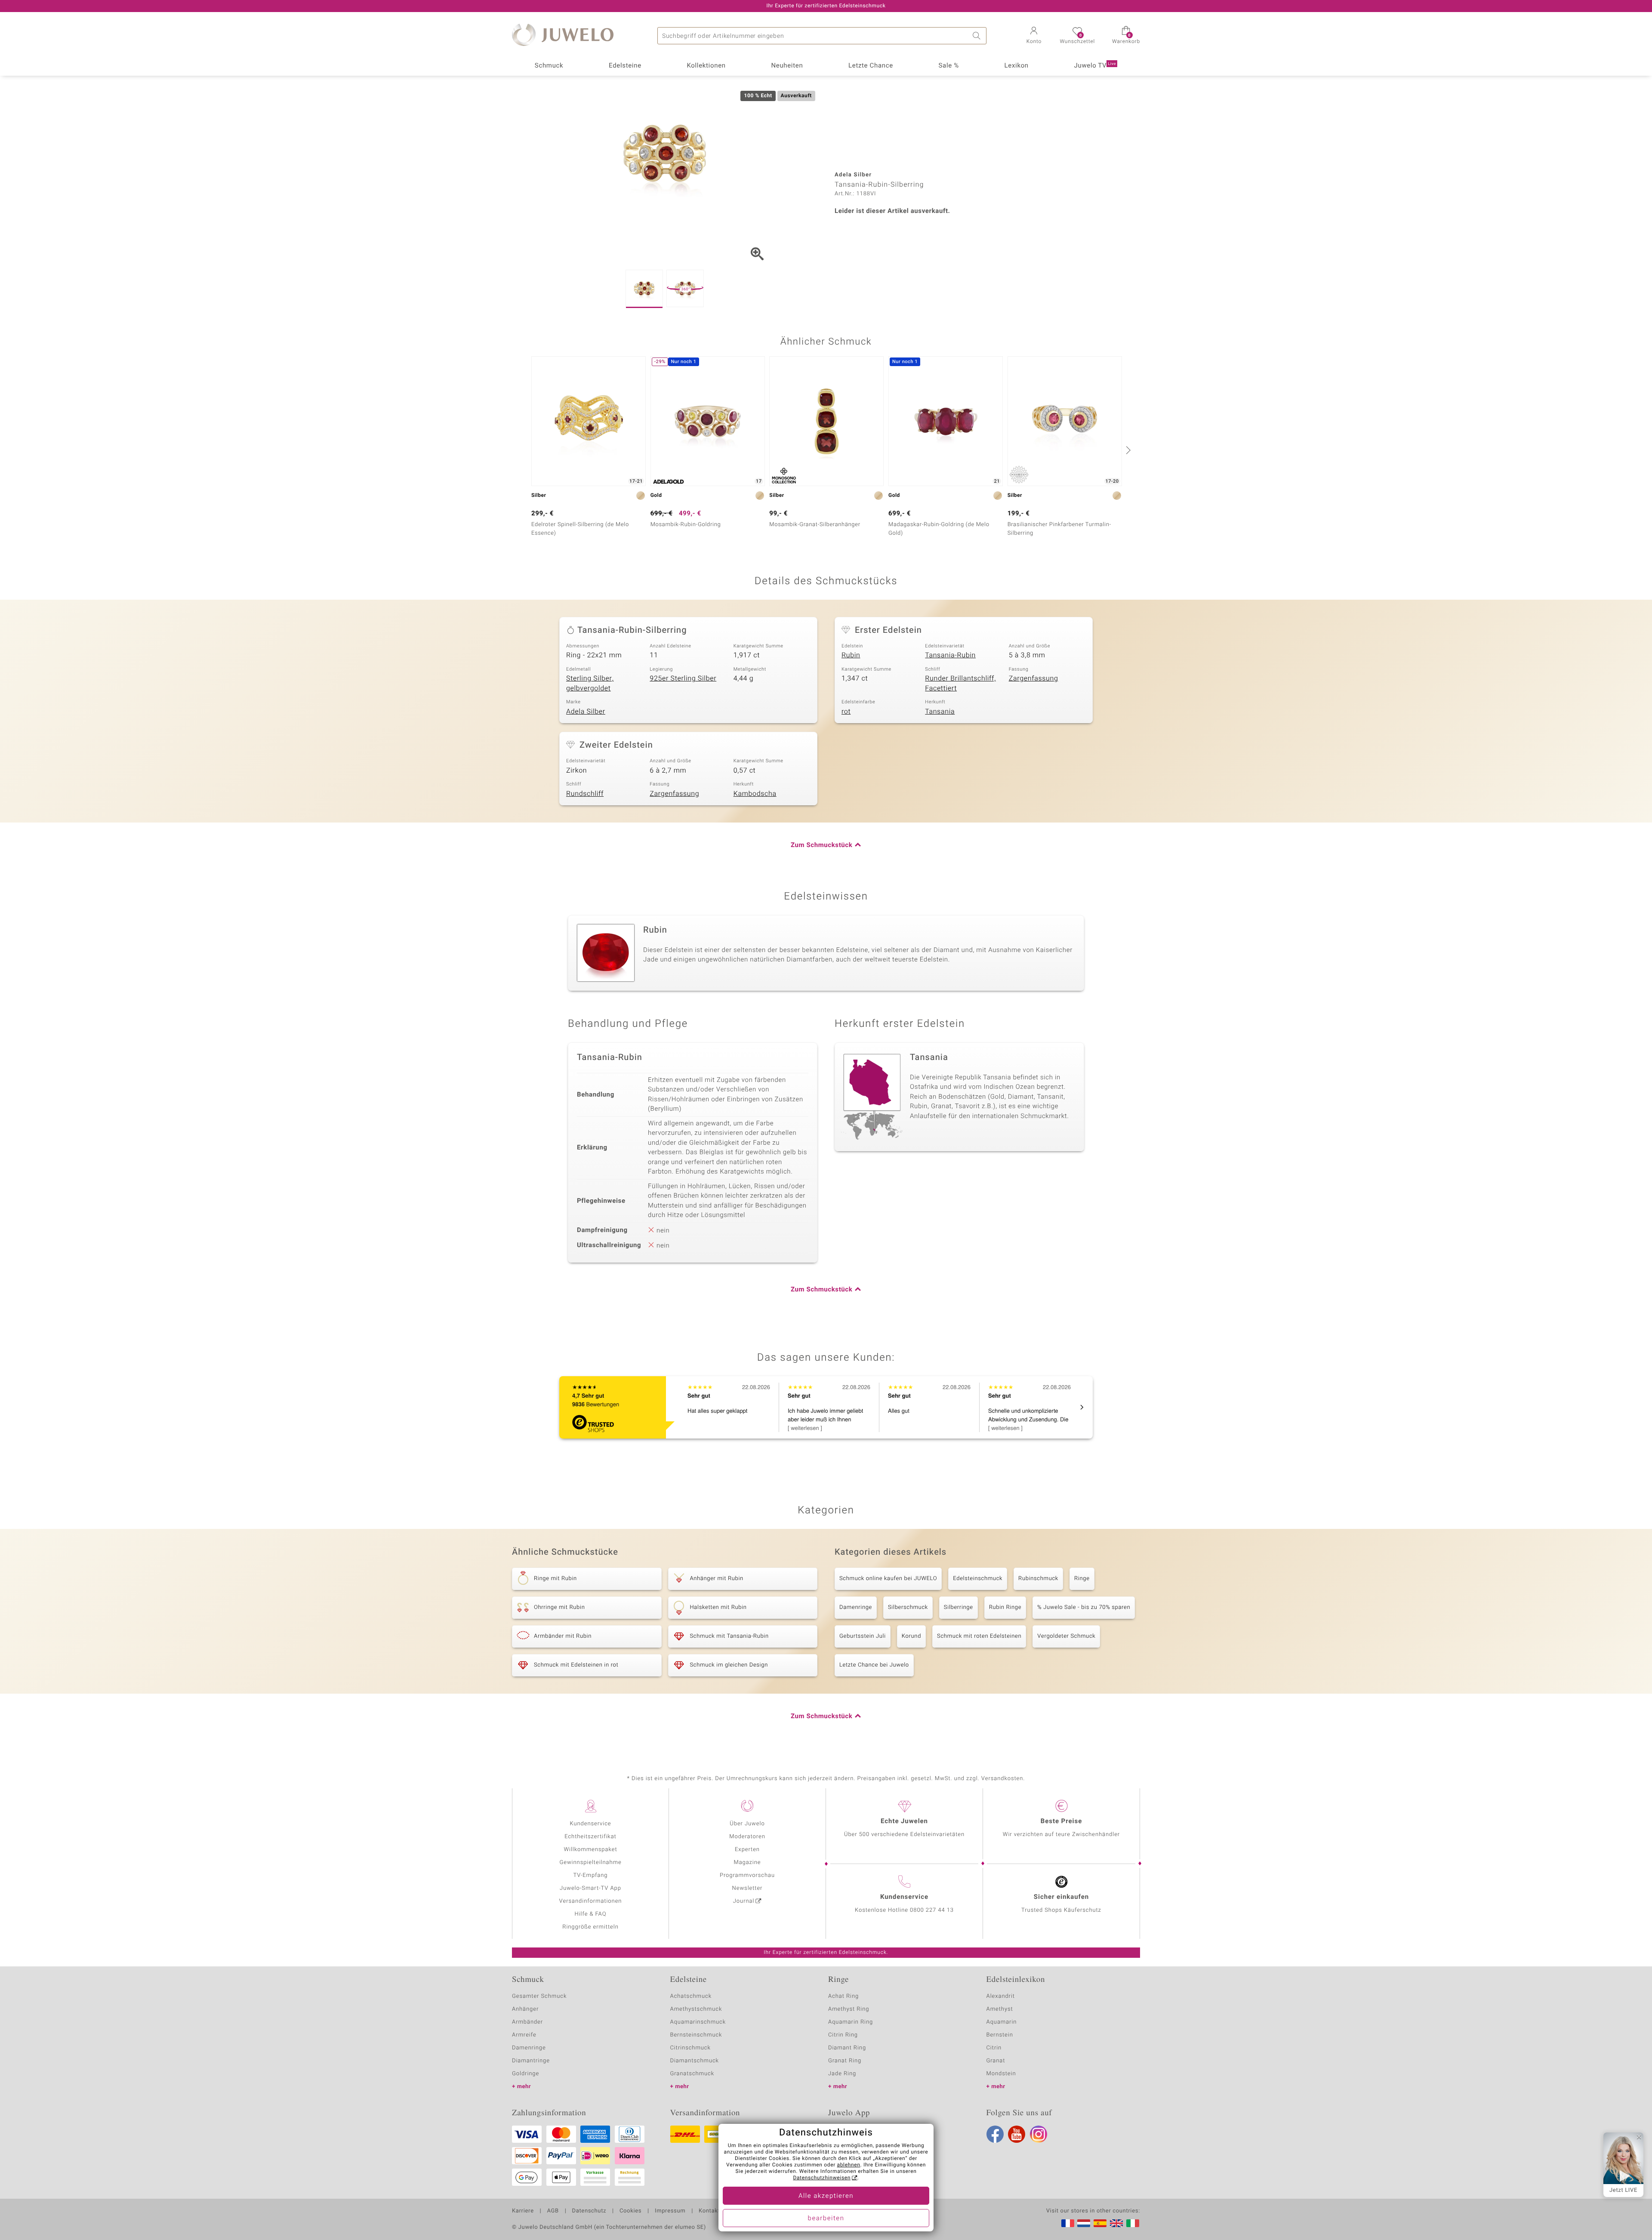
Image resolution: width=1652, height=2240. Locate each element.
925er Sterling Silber (683, 678)
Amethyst (1000, 2009)
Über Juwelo (747, 1824)
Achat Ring (843, 1996)
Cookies (630, 2211)
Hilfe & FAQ (591, 1914)
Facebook (995, 2134)
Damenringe (856, 1607)
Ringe (1082, 1579)
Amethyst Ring (849, 2009)
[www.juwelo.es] (1100, 2223)
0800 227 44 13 (932, 1910)
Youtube (1017, 2134)
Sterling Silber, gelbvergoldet (590, 683)
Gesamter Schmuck (539, 1996)
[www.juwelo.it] (1133, 2223)
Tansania (940, 712)
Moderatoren (747, 1837)
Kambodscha (755, 794)
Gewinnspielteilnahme (590, 1863)
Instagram (1039, 2134)
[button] (1034, 36)
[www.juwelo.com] (1116, 2223)
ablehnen (849, 2165)
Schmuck (549, 66)
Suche (978, 36)
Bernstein (1000, 2035)
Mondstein (1001, 2074)
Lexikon (1017, 66)
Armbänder (527, 2022)
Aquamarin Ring (851, 2022)
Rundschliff (585, 794)
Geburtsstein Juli (863, 1636)
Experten (747, 1850)
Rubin (851, 655)
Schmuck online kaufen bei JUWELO (888, 1579)
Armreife (524, 2035)
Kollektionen (706, 66)
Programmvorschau (747, 1875)
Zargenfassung (1034, 678)
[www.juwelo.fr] (1068, 2223)
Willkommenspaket (590, 1850)
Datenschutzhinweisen (822, 2178)
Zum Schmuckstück (821, 845)
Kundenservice (590, 1824)
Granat (996, 2061)
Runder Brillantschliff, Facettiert (960, 683)
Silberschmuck (908, 1607)
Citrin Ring (843, 2035)
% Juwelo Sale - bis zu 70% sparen (1084, 1607)
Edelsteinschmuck (978, 1579)
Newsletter (747, 1888)
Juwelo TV (1095, 66)
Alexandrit (1001, 1996)
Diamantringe (531, 2061)
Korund (911, 1636)
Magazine (747, 1863)
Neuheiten (787, 66)
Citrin (994, 2048)
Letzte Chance (871, 66)
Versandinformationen (591, 1901)
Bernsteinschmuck (696, 2035)
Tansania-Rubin (950, 655)
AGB (553, 2211)
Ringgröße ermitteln (590, 1927)
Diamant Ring (847, 2048)
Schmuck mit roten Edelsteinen (979, 1636)
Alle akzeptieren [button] (826, 2196)
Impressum (670, 2211)
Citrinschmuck (690, 2048)
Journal (744, 1901)
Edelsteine (625, 66)
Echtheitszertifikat (590, 1837)
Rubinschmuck (1038, 1579)
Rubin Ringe (1005, 1607)
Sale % (949, 66)
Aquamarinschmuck (698, 2022)
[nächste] (1127, 450)
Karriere (523, 2211)
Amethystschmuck (696, 2009)
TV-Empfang (591, 1875)
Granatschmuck (692, 2074)
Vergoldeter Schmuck (1066, 1636)
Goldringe (525, 2074)
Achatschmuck (691, 1996)
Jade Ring (842, 2074)
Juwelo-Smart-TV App (590, 1888)
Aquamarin (1002, 2022)
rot (846, 712)
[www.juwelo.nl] (1084, 2223)
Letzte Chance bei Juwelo (874, 1665)
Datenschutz (589, 2211)
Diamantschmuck (695, 2061)
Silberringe (959, 1607)
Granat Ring (845, 2061)
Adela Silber (586, 712)
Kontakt (709, 2211)
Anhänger (525, 2009)
